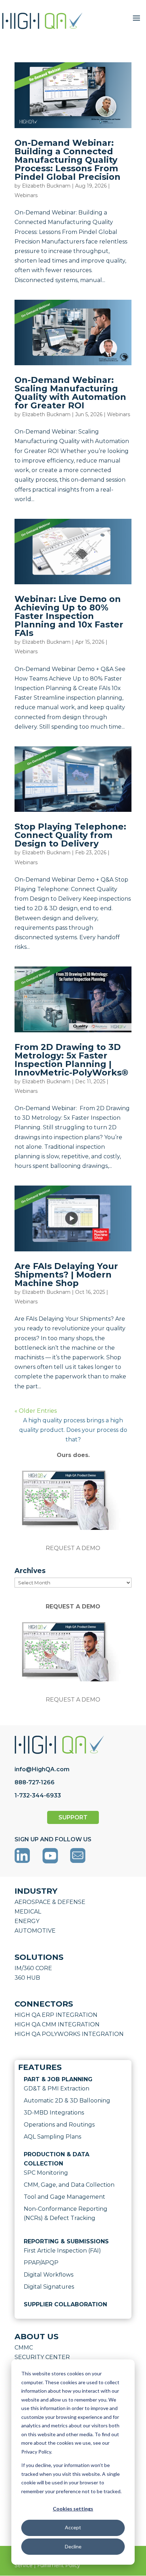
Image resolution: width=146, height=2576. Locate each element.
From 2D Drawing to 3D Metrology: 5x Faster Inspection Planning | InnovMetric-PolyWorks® (71, 1060)
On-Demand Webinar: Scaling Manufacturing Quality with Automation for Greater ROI (70, 393)
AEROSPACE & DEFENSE (50, 1902)
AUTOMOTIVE (35, 1931)
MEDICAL (28, 1912)
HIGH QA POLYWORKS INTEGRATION (69, 2034)
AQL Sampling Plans (52, 2137)
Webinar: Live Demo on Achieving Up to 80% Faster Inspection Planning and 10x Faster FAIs (69, 616)
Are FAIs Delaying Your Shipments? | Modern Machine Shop (66, 1275)
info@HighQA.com (42, 1769)
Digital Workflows (49, 2275)
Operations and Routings (59, 2125)
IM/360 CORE (33, 1968)
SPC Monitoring (46, 2173)
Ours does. (73, 1455)
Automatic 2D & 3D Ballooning (67, 2101)
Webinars (26, 195)
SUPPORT (73, 1817)
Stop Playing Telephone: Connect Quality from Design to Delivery (70, 835)
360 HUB (27, 1978)
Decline (73, 2546)
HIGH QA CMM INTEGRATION (57, 2024)
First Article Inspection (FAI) (62, 2251)
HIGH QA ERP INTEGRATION (56, 2015)
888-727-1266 (35, 1782)
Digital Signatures (49, 2287)
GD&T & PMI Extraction (57, 2089)
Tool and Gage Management (64, 2197)
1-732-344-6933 (38, 1795)
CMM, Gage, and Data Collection (69, 2185)
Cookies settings (73, 2509)
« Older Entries (36, 1411)
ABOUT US (36, 2337)
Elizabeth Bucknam (46, 186)
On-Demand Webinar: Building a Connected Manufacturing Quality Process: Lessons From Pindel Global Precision (68, 160)
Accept (73, 2527)
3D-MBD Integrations (54, 2113)
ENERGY (27, 1921)
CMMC (24, 2348)
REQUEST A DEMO (73, 1548)
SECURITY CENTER (42, 2357)
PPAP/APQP (41, 2263)
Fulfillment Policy (59, 2565)
